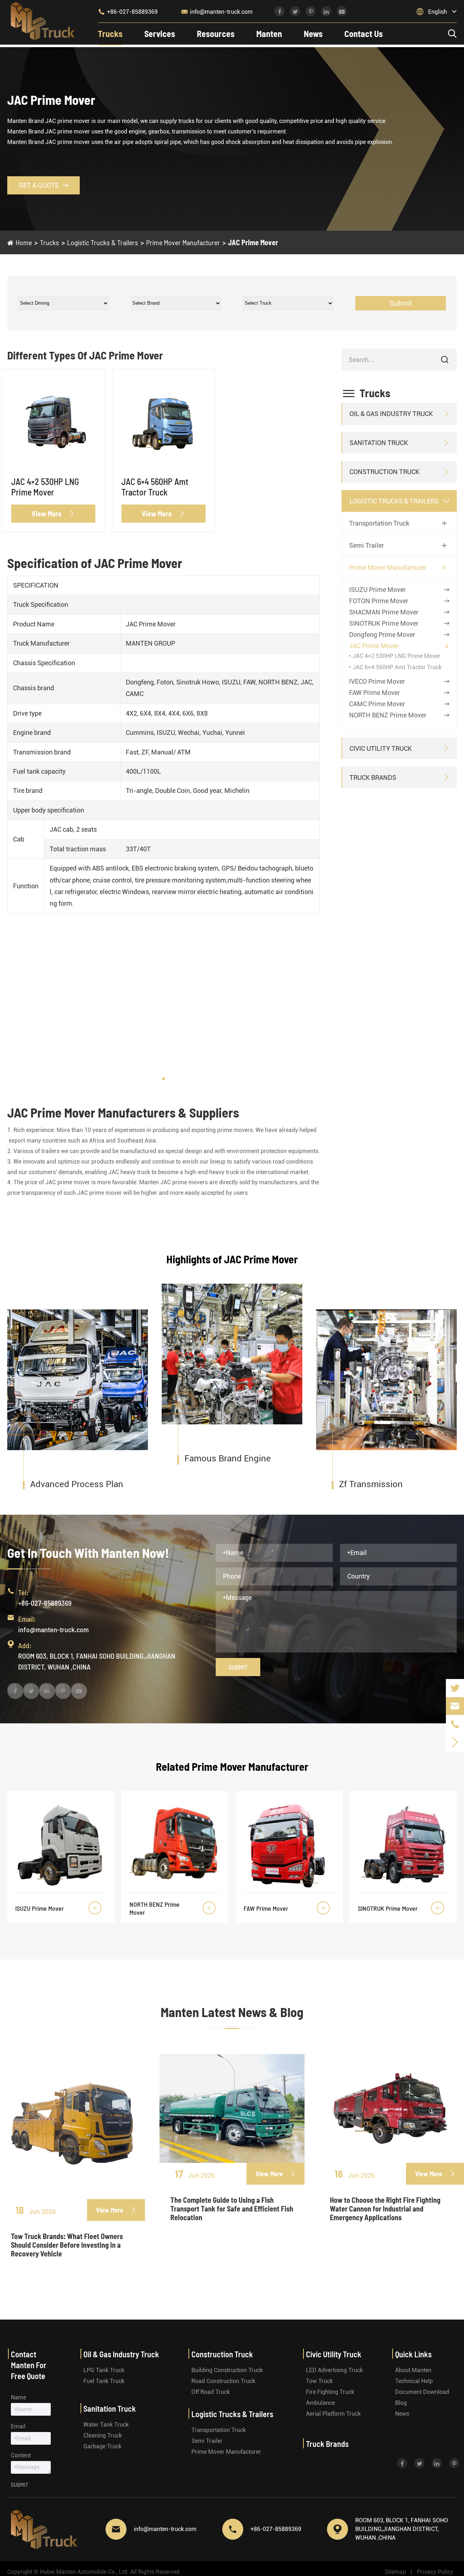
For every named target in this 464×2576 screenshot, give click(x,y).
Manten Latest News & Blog (232, 2012)
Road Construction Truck (223, 2381)
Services (160, 34)
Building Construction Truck (227, 2370)
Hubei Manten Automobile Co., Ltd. (84, 2572)
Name (18, 2397)
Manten (269, 34)
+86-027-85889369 (128, 12)
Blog (401, 2403)
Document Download (422, 2392)
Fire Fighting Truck (330, 2392)
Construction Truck (384, 472)
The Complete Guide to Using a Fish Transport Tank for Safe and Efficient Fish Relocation (232, 2209)
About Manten (413, 2370)
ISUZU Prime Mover (377, 590)
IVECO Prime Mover (377, 681)
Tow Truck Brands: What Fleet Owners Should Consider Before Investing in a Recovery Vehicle (67, 2245)
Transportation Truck (379, 523)
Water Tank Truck (106, 2425)
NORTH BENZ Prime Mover (388, 715)
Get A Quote (43, 185)
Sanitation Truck (379, 443)
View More (53, 514)
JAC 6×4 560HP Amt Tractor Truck (155, 487)
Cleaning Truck (103, 2435)
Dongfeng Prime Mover (382, 635)
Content (21, 2455)
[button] (163, 1079)
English (438, 12)
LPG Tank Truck (104, 2370)
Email (18, 2426)
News (313, 34)
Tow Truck (319, 2381)
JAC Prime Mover (253, 242)
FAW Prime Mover (374, 693)
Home (24, 242)
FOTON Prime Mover (379, 601)
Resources (216, 34)
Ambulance (320, 2403)
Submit (401, 303)
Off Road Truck (211, 2392)
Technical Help (414, 2381)
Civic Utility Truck (381, 748)
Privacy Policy (435, 2572)
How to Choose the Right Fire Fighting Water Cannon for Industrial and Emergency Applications (385, 2209)
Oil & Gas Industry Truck (391, 414)
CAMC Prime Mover (377, 704)
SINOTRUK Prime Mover (384, 623)
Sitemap (395, 2572)
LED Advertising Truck (334, 2370)
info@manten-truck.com (217, 12)
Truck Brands (373, 777)
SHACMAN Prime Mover (384, 612)
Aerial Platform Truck (333, 2414)
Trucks (110, 34)
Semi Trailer (366, 545)
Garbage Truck (102, 2446)
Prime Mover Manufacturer (183, 242)
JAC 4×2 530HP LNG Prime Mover (45, 487)
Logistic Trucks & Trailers (103, 242)
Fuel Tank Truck (104, 2381)
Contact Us (364, 34)
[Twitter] (455, 1688)
